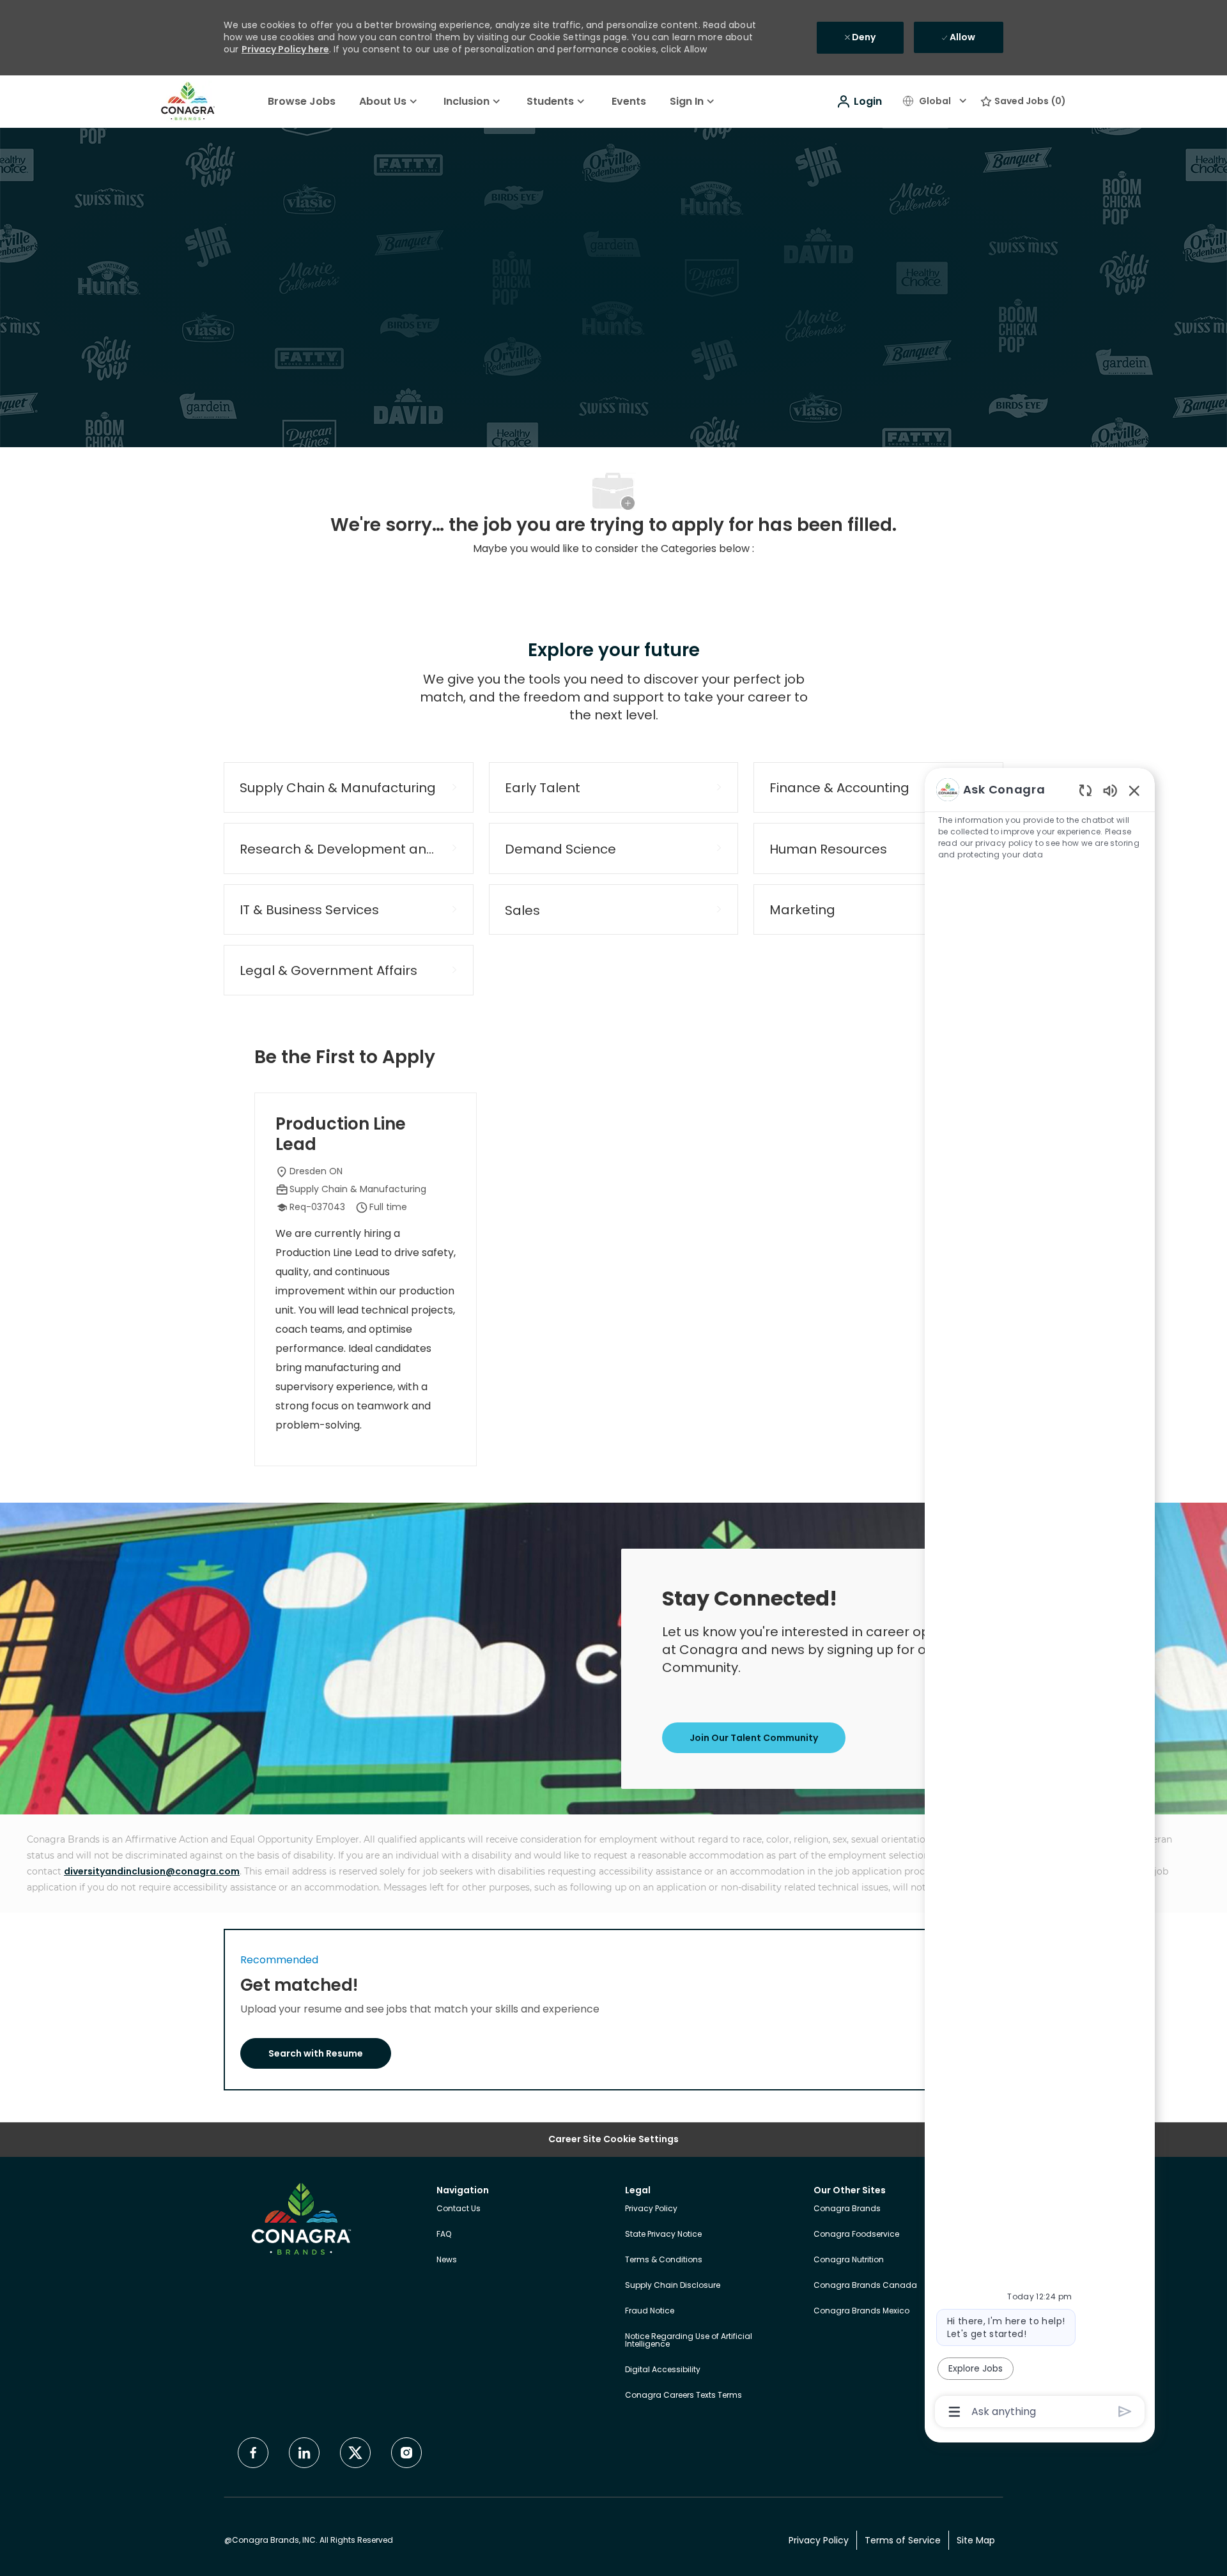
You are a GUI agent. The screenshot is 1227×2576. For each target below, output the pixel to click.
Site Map (976, 2541)
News (447, 2259)
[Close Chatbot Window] (1134, 790)
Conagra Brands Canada (865, 2285)
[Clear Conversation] (1085, 790)
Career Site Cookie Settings (613, 2139)
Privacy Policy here (285, 49)
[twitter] (355, 2453)
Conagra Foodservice (856, 2234)
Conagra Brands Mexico (861, 2311)
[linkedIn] (304, 2453)
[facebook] (253, 2453)
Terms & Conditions (664, 2259)
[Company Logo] (188, 101)
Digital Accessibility (663, 2369)
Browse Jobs (302, 101)
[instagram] (406, 2453)
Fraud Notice (650, 2311)
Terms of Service (903, 2541)
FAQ (444, 2234)
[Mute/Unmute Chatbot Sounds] (1110, 790)
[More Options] (954, 2412)
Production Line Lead (341, 1134)
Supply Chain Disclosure (673, 2285)
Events (629, 101)
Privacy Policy (651, 2208)
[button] (859, 102)
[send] (1125, 2411)
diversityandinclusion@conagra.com (152, 1871)
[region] (1040, 1599)
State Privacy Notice (663, 2234)
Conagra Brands (847, 2208)
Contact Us (459, 2208)
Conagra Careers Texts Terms (683, 2395)
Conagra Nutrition (849, 2259)
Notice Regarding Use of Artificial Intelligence (689, 2340)
